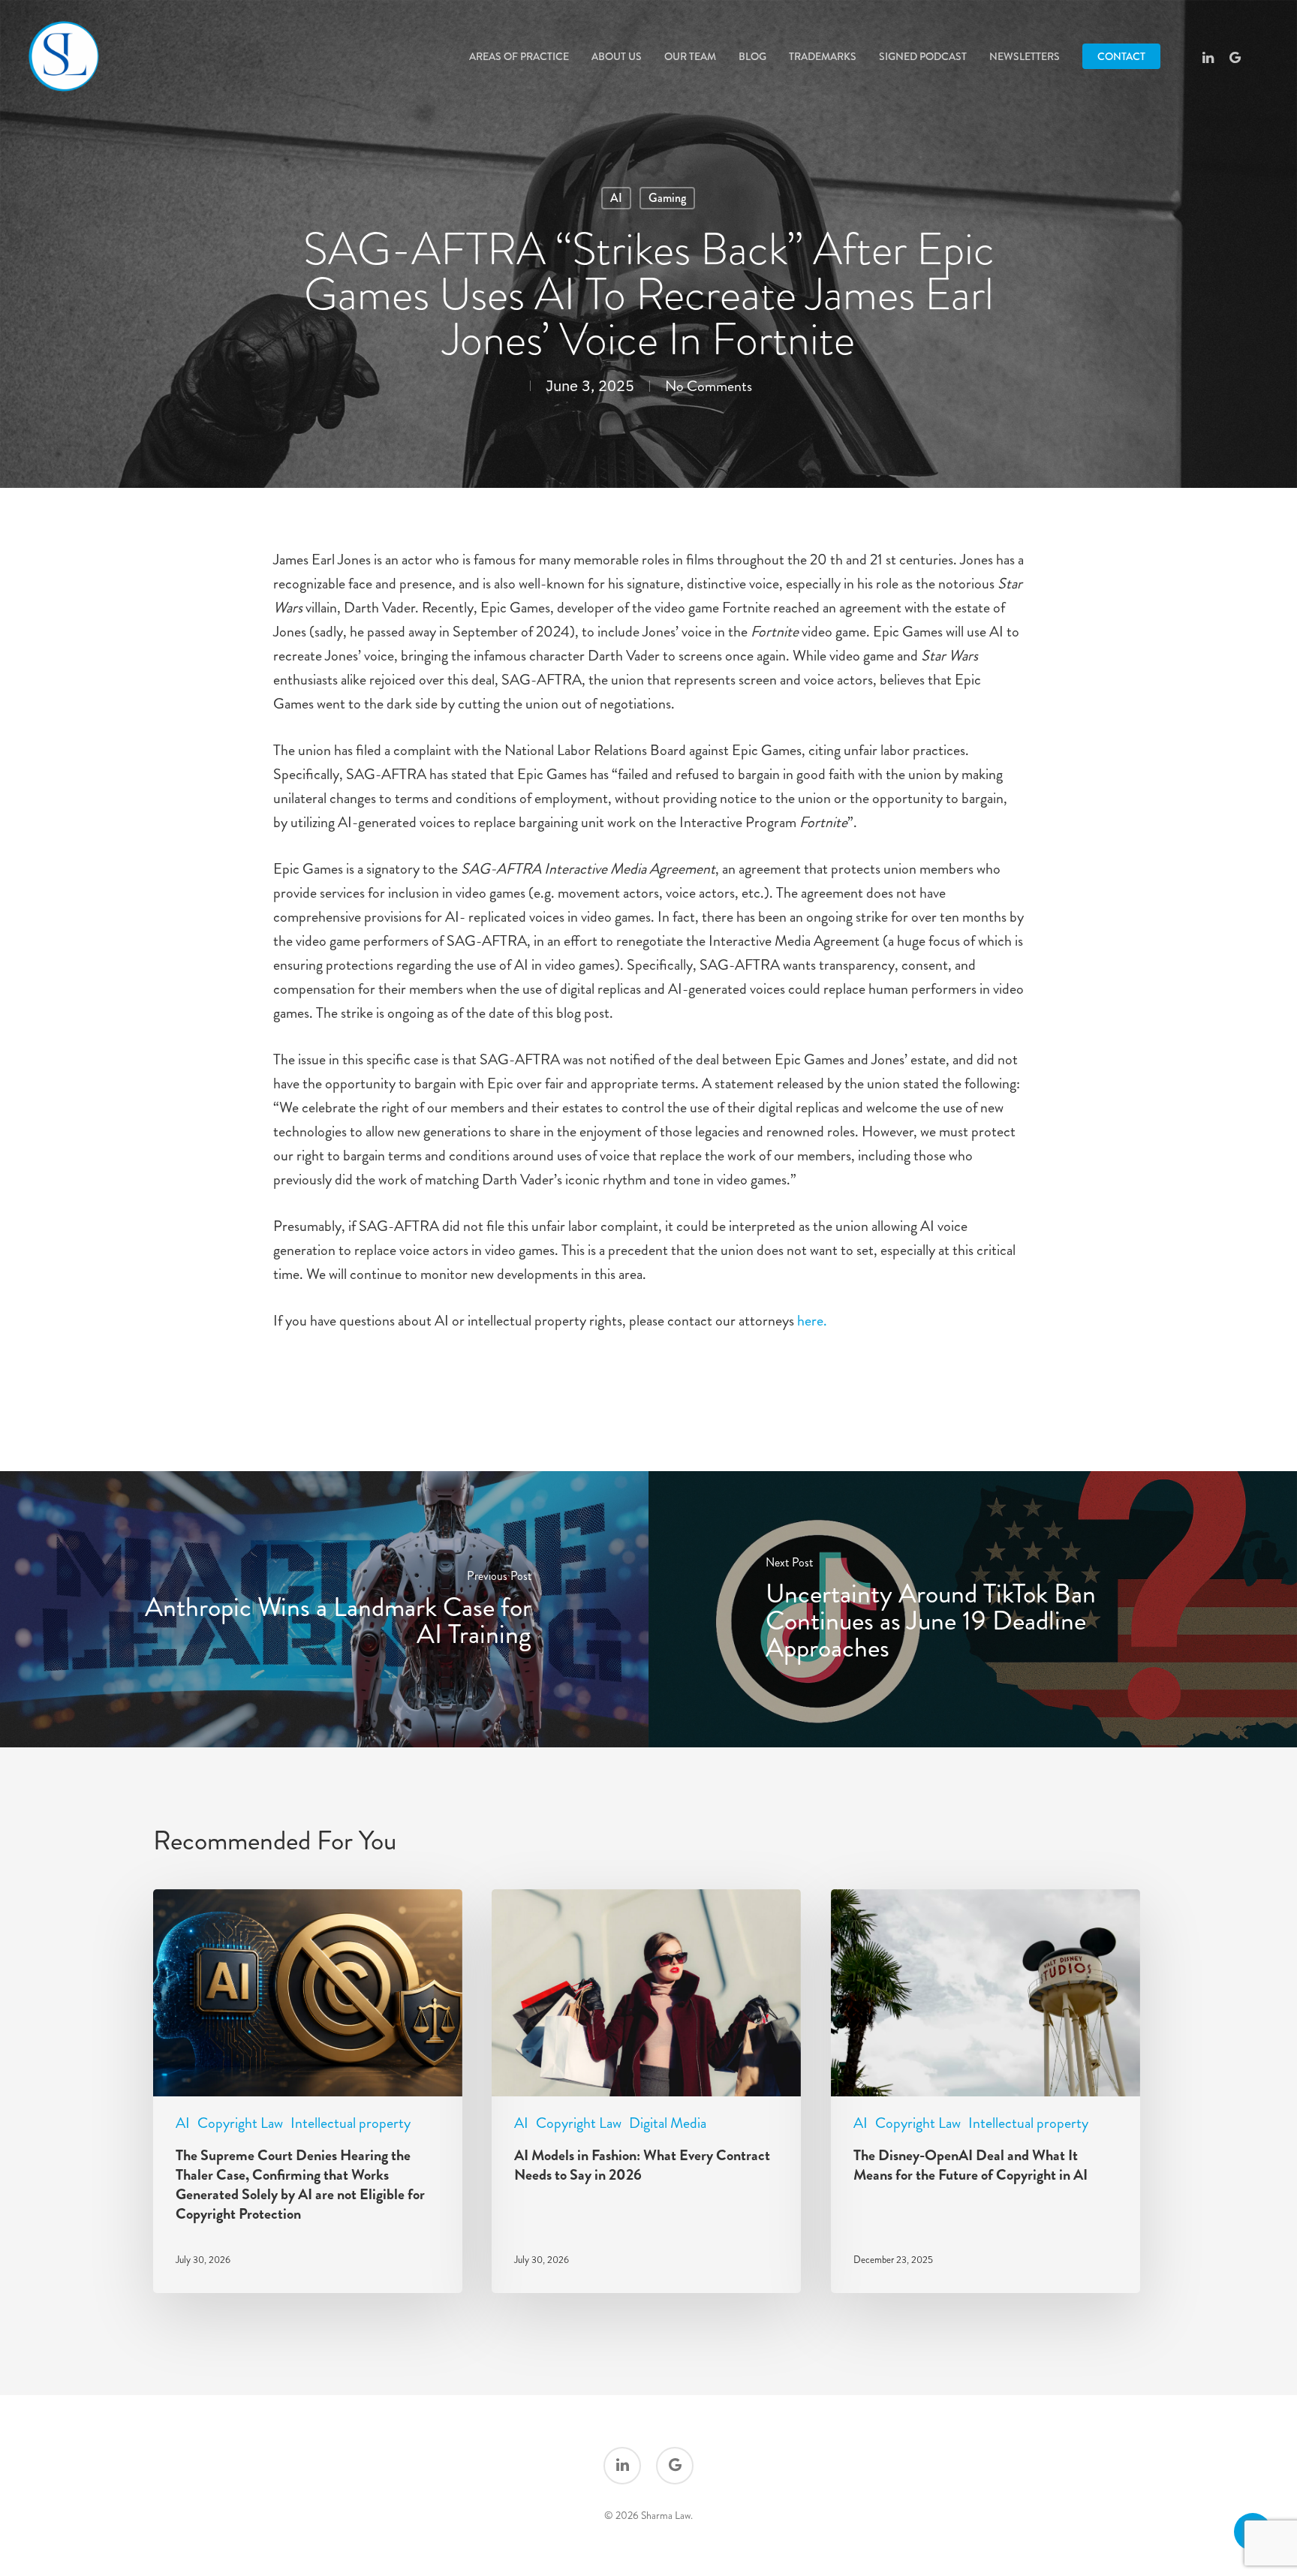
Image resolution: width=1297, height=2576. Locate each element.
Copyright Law (240, 2123)
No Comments (709, 386)
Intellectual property (351, 2123)
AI (616, 198)
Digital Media (668, 2123)
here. (812, 1321)
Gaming (667, 198)
